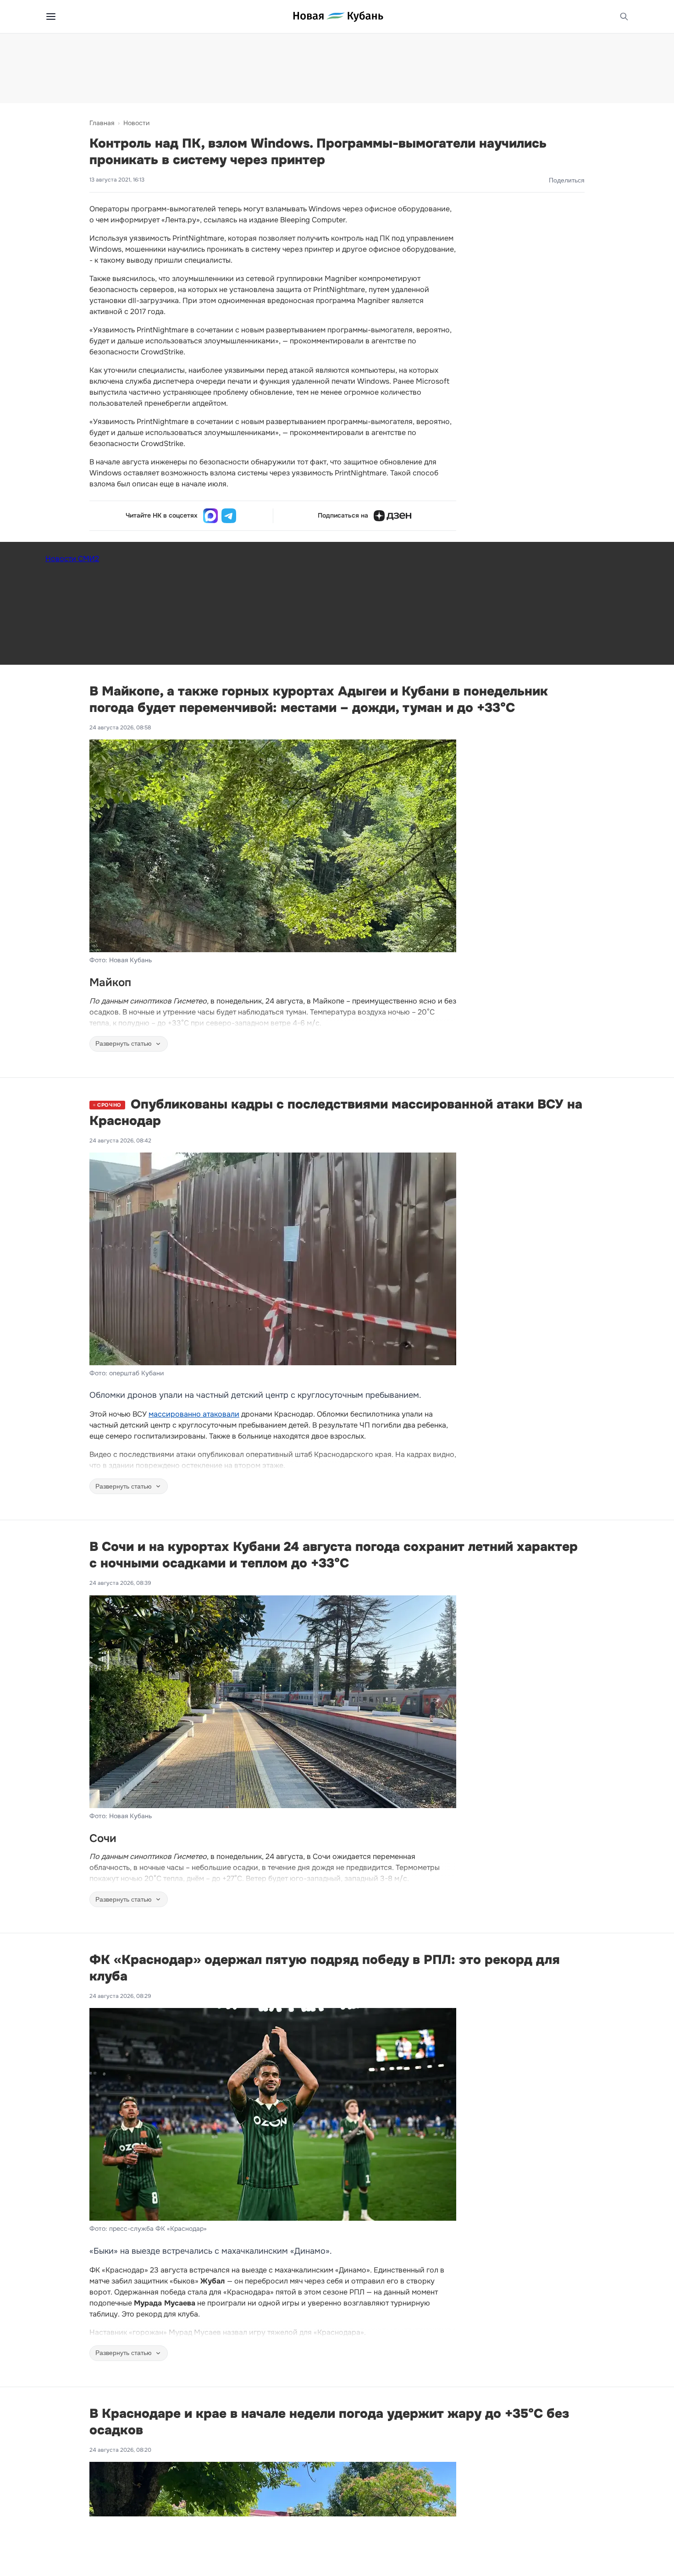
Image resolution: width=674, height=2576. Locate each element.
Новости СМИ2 (72, 559)
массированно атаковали (194, 1414)
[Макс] (210, 516)
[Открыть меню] (51, 17)
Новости (136, 123)
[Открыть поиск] (624, 17)
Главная (102, 123)
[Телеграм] (229, 516)
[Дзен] (392, 516)
